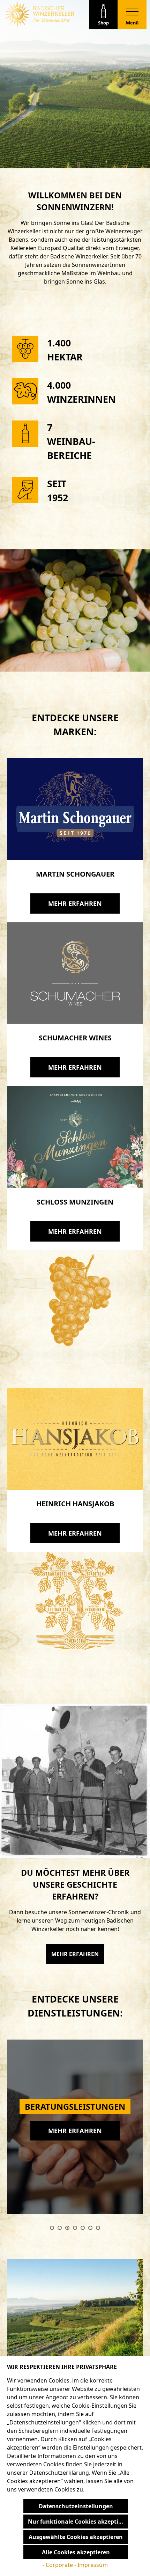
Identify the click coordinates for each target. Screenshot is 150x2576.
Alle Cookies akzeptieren (76, 2552)
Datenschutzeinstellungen (76, 2506)
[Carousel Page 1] (52, 2228)
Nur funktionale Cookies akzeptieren (78, 2522)
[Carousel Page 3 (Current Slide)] (67, 2228)
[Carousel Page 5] (83, 2228)
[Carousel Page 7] (98, 2228)
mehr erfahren (75, 903)
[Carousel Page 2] (60, 2228)
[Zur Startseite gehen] (39, 14)
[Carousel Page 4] (75, 2228)
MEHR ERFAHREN (75, 1954)
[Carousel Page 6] (90, 2228)
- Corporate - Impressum (75, 2565)
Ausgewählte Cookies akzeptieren (76, 2537)
